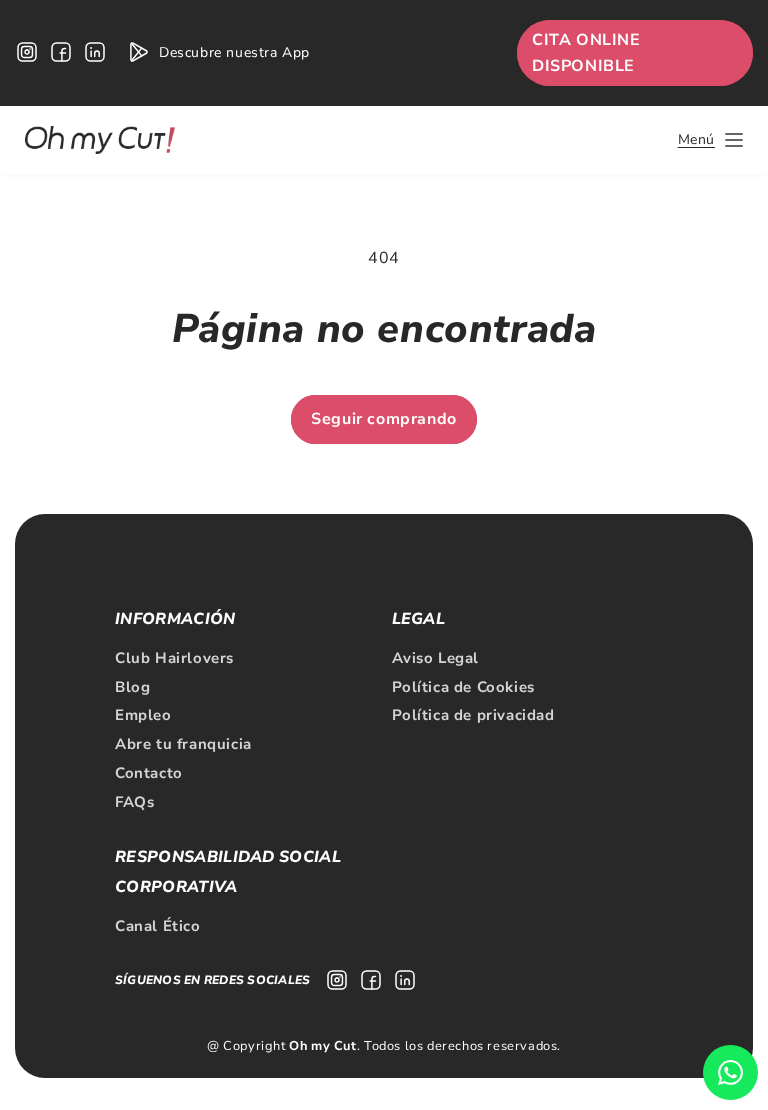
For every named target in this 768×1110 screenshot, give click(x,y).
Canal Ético (158, 926)
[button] (710, 140)
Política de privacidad (473, 715)
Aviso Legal (436, 658)
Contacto (149, 773)
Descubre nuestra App (234, 52)
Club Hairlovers (174, 658)
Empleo (143, 715)
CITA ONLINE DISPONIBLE (586, 53)
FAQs (134, 802)
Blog (132, 687)
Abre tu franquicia (183, 744)
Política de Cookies (463, 687)
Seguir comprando (384, 419)
